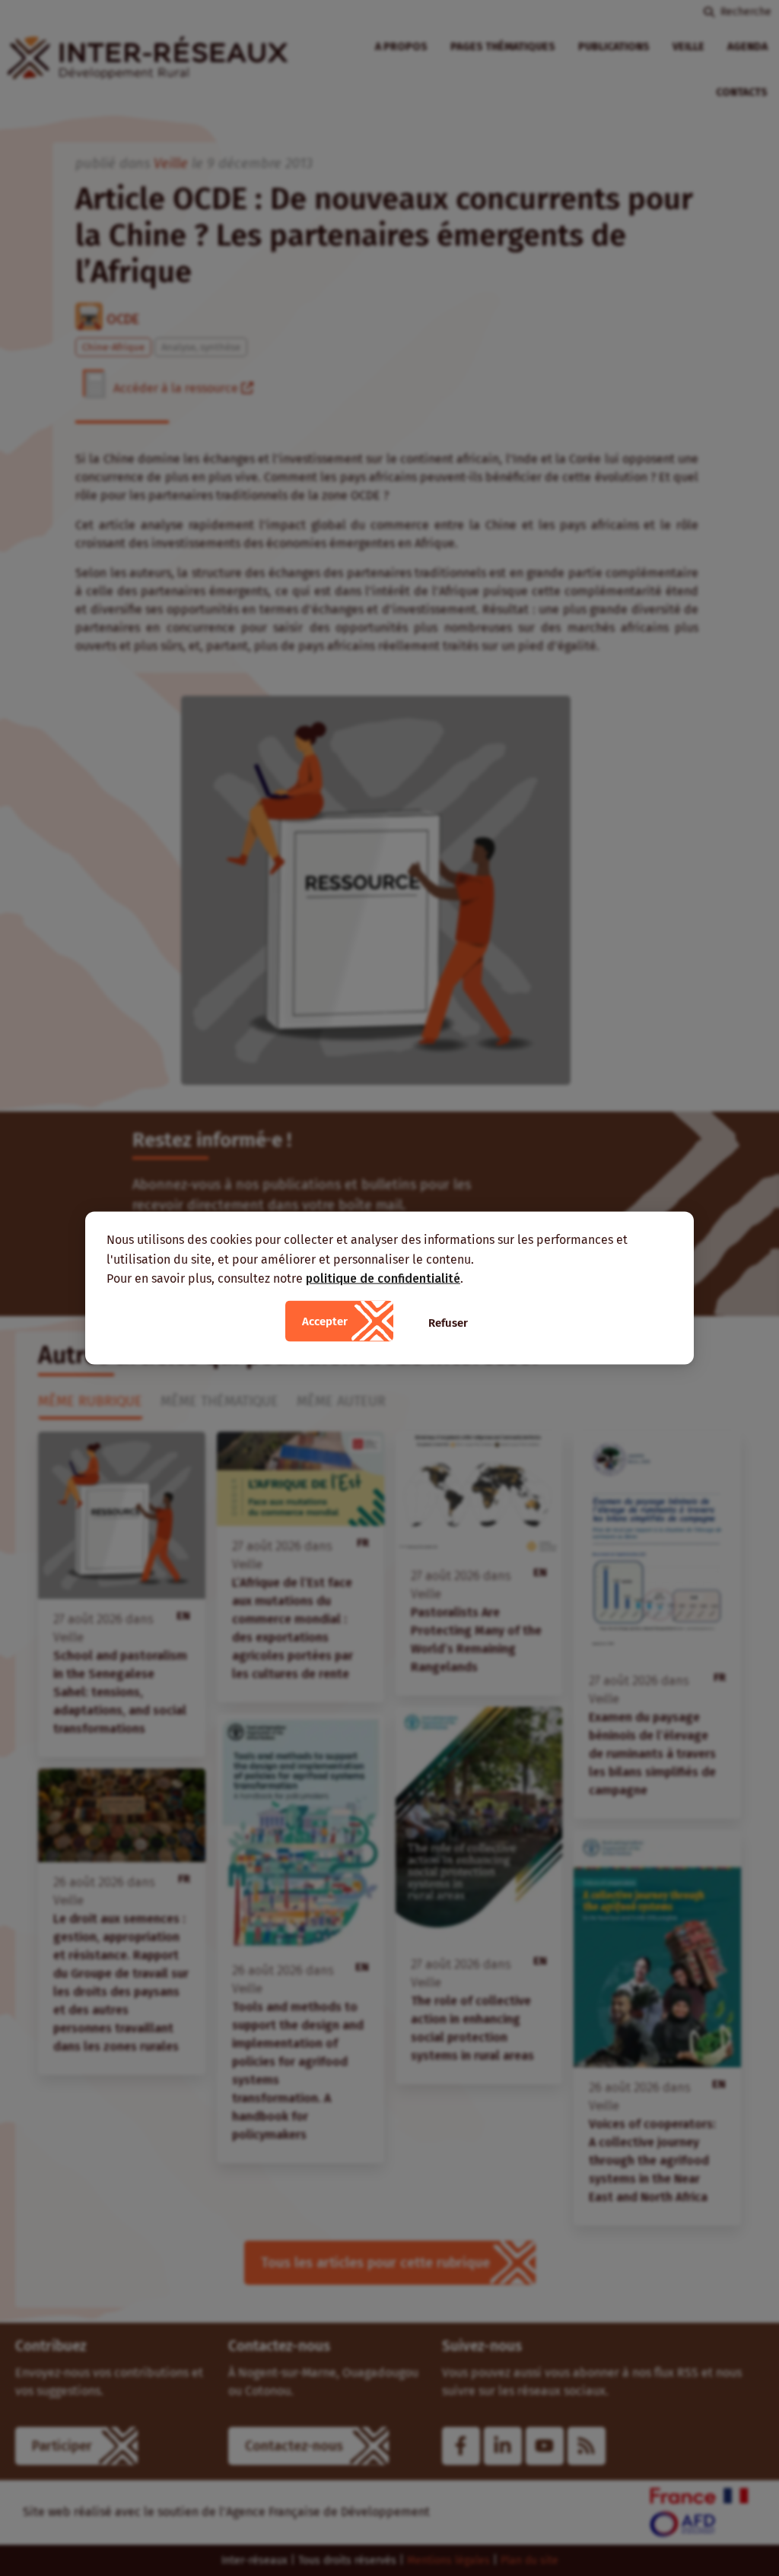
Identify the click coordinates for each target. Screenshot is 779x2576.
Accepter (325, 1321)
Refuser (448, 1322)
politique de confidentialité (383, 1278)
